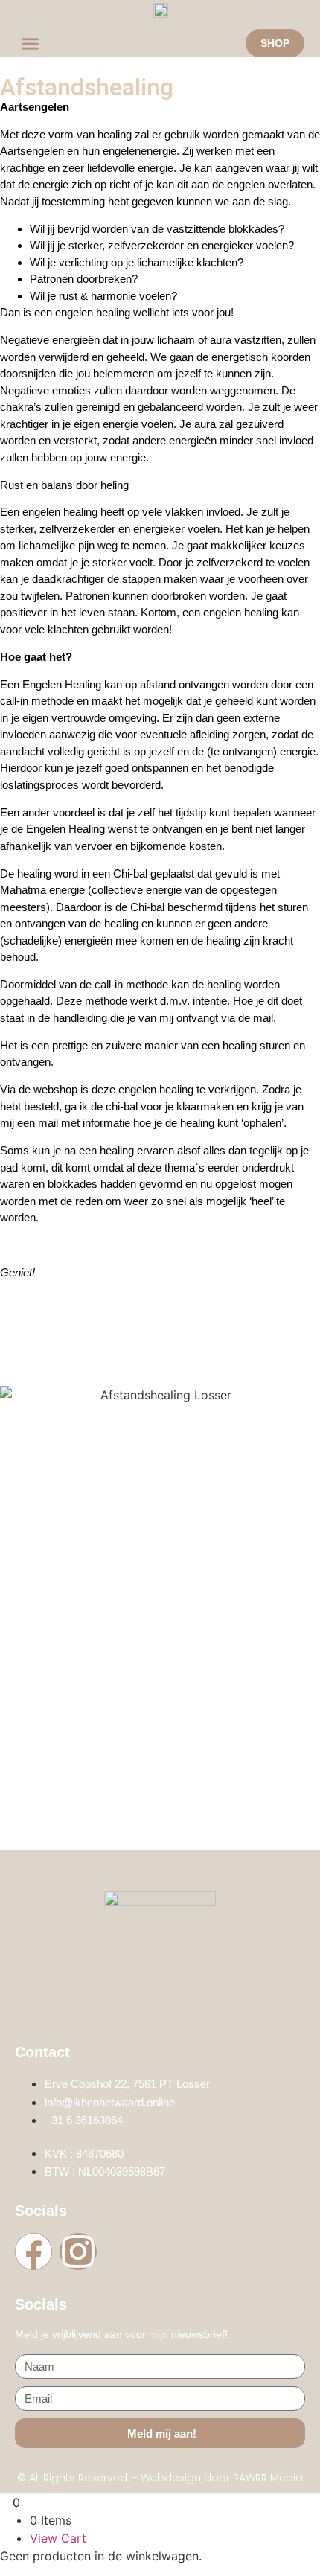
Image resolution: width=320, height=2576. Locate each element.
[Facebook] (33, 2251)
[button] (31, 43)
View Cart (58, 2538)
